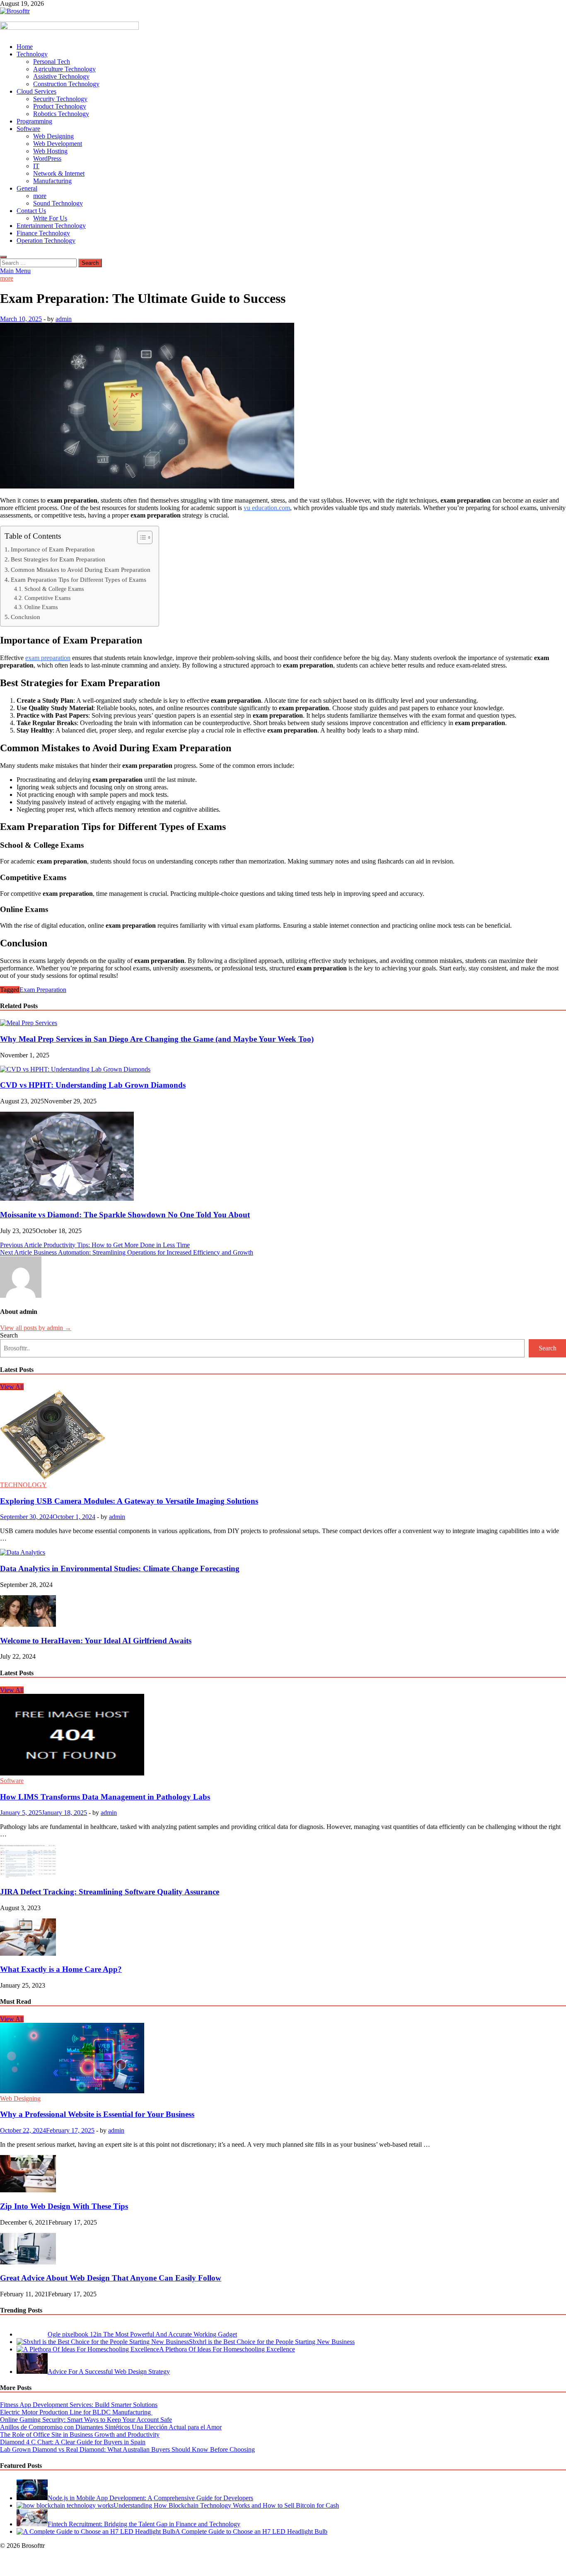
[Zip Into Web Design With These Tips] (28, 2190)
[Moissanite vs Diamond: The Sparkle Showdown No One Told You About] (67, 1199)
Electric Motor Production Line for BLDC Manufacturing (76, 2412)
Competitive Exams (47, 598)
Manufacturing (52, 181)
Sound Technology (58, 203)
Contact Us (31, 211)
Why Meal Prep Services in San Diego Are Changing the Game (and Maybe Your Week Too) (157, 1039)
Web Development (58, 144)
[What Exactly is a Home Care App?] (28, 1953)
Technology (32, 54)
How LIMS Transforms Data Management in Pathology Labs (105, 1797)
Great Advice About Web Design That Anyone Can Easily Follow (111, 2278)
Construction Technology (66, 84)
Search (9, 1335)
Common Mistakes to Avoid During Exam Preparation (81, 570)
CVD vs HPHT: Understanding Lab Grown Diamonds (93, 1085)
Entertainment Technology (51, 226)
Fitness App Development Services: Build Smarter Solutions (79, 2405)
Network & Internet (59, 173)
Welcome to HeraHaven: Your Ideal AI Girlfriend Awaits (96, 1641)
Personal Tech (52, 62)
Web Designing (53, 136)
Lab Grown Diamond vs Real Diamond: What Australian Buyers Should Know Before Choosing (127, 2449)
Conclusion (25, 617)
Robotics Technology (61, 114)
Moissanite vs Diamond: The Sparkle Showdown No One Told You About (125, 1215)
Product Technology (60, 106)
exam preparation (48, 658)
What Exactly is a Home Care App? (61, 1969)
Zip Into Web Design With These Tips (64, 2206)
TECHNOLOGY (23, 1485)
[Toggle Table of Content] (141, 537)
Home (25, 47)
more (40, 196)
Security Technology (60, 99)
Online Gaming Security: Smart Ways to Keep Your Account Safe (86, 2420)
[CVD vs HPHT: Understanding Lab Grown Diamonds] (75, 1069)
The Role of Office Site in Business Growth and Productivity (80, 2435)
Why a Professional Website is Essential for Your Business (97, 2114)
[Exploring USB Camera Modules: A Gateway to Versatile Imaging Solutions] (53, 1477)
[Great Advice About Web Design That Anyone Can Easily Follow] (28, 2262)
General (27, 188)
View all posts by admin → (36, 1328)
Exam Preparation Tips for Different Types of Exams (79, 579)
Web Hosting (50, 151)
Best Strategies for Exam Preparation (58, 559)
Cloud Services (36, 91)
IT (36, 166)
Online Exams (41, 607)
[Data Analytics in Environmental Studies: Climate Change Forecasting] (23, 1552)
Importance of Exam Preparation (53, 549)
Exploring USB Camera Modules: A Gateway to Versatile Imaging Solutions (129, 1501)
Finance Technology (43, 233)
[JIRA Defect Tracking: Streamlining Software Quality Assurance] (28, 1876)
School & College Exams (54, 589)
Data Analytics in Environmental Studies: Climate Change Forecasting (120, 1569)
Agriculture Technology (64, 69)
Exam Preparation (43, 990)
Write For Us (50, 218)
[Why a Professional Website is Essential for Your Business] (72, 2091)
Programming (34, 121)
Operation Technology (46, 241)
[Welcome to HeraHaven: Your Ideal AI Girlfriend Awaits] (28, 1624)
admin (64, 319)
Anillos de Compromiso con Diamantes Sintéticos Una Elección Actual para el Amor (111, 2427)
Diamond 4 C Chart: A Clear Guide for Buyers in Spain (73, 2442)
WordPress (47, 158)
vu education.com (267, 508)
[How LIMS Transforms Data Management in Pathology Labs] (72, 1773)
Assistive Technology (61, 76)
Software (28, 129)
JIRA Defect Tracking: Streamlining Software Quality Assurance (110, 1892)
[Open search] (3, 257)
